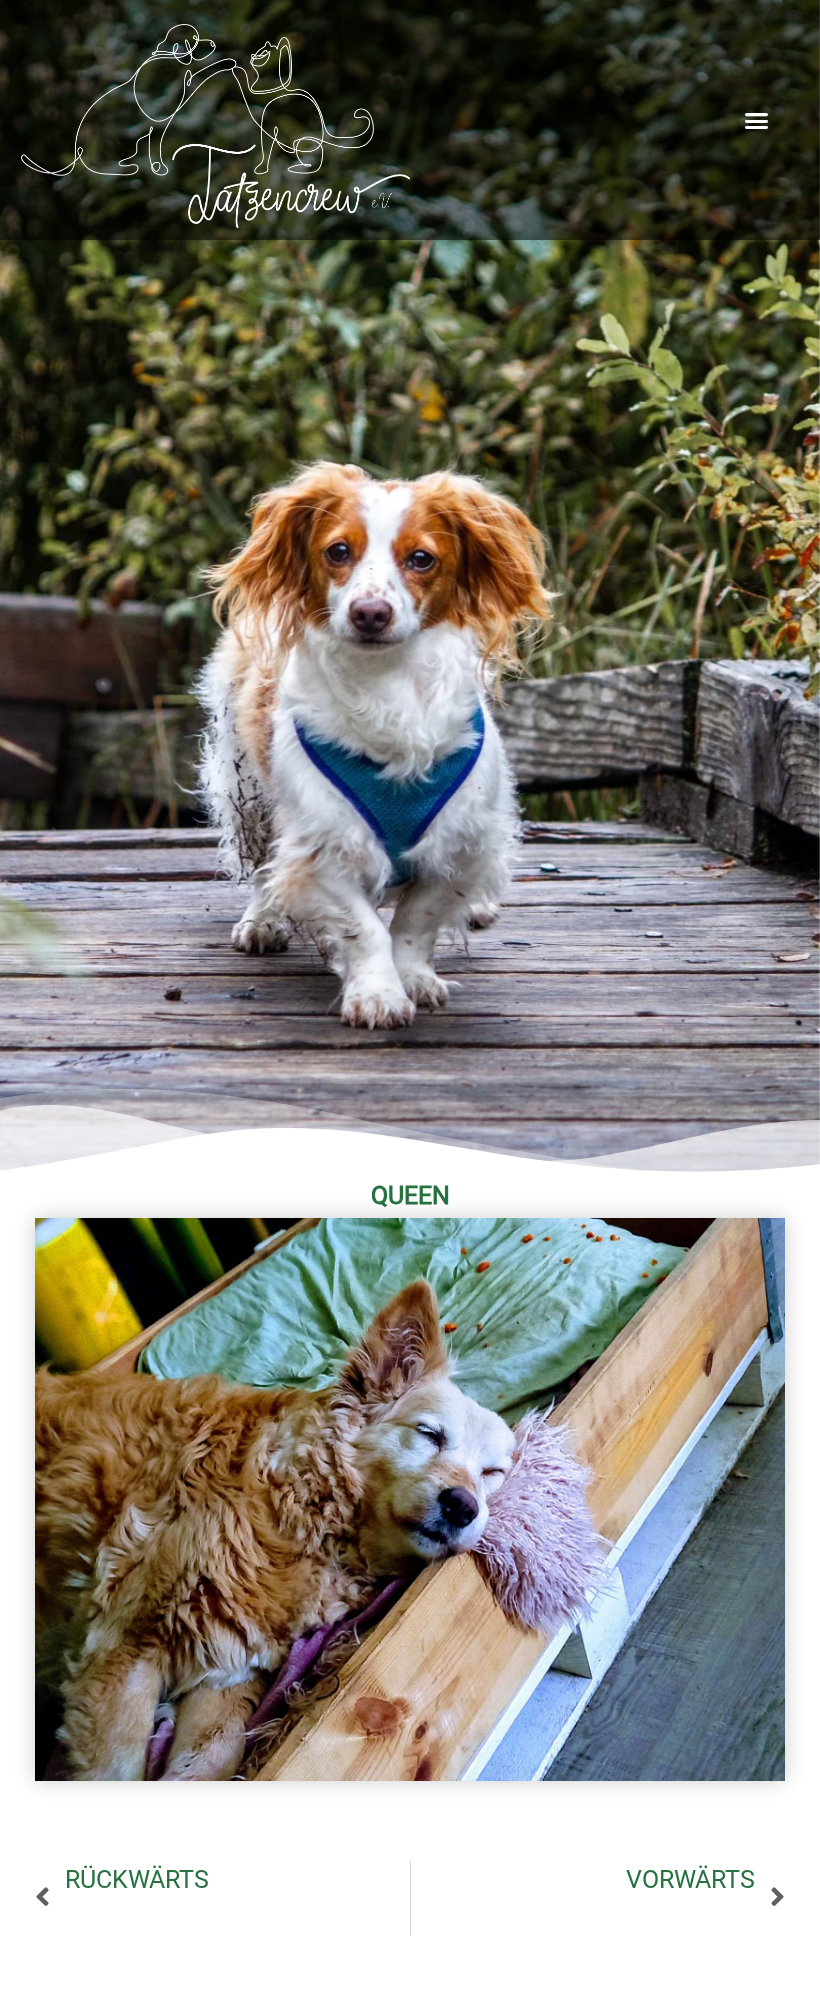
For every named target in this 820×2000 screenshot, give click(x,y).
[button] (757, 120)
